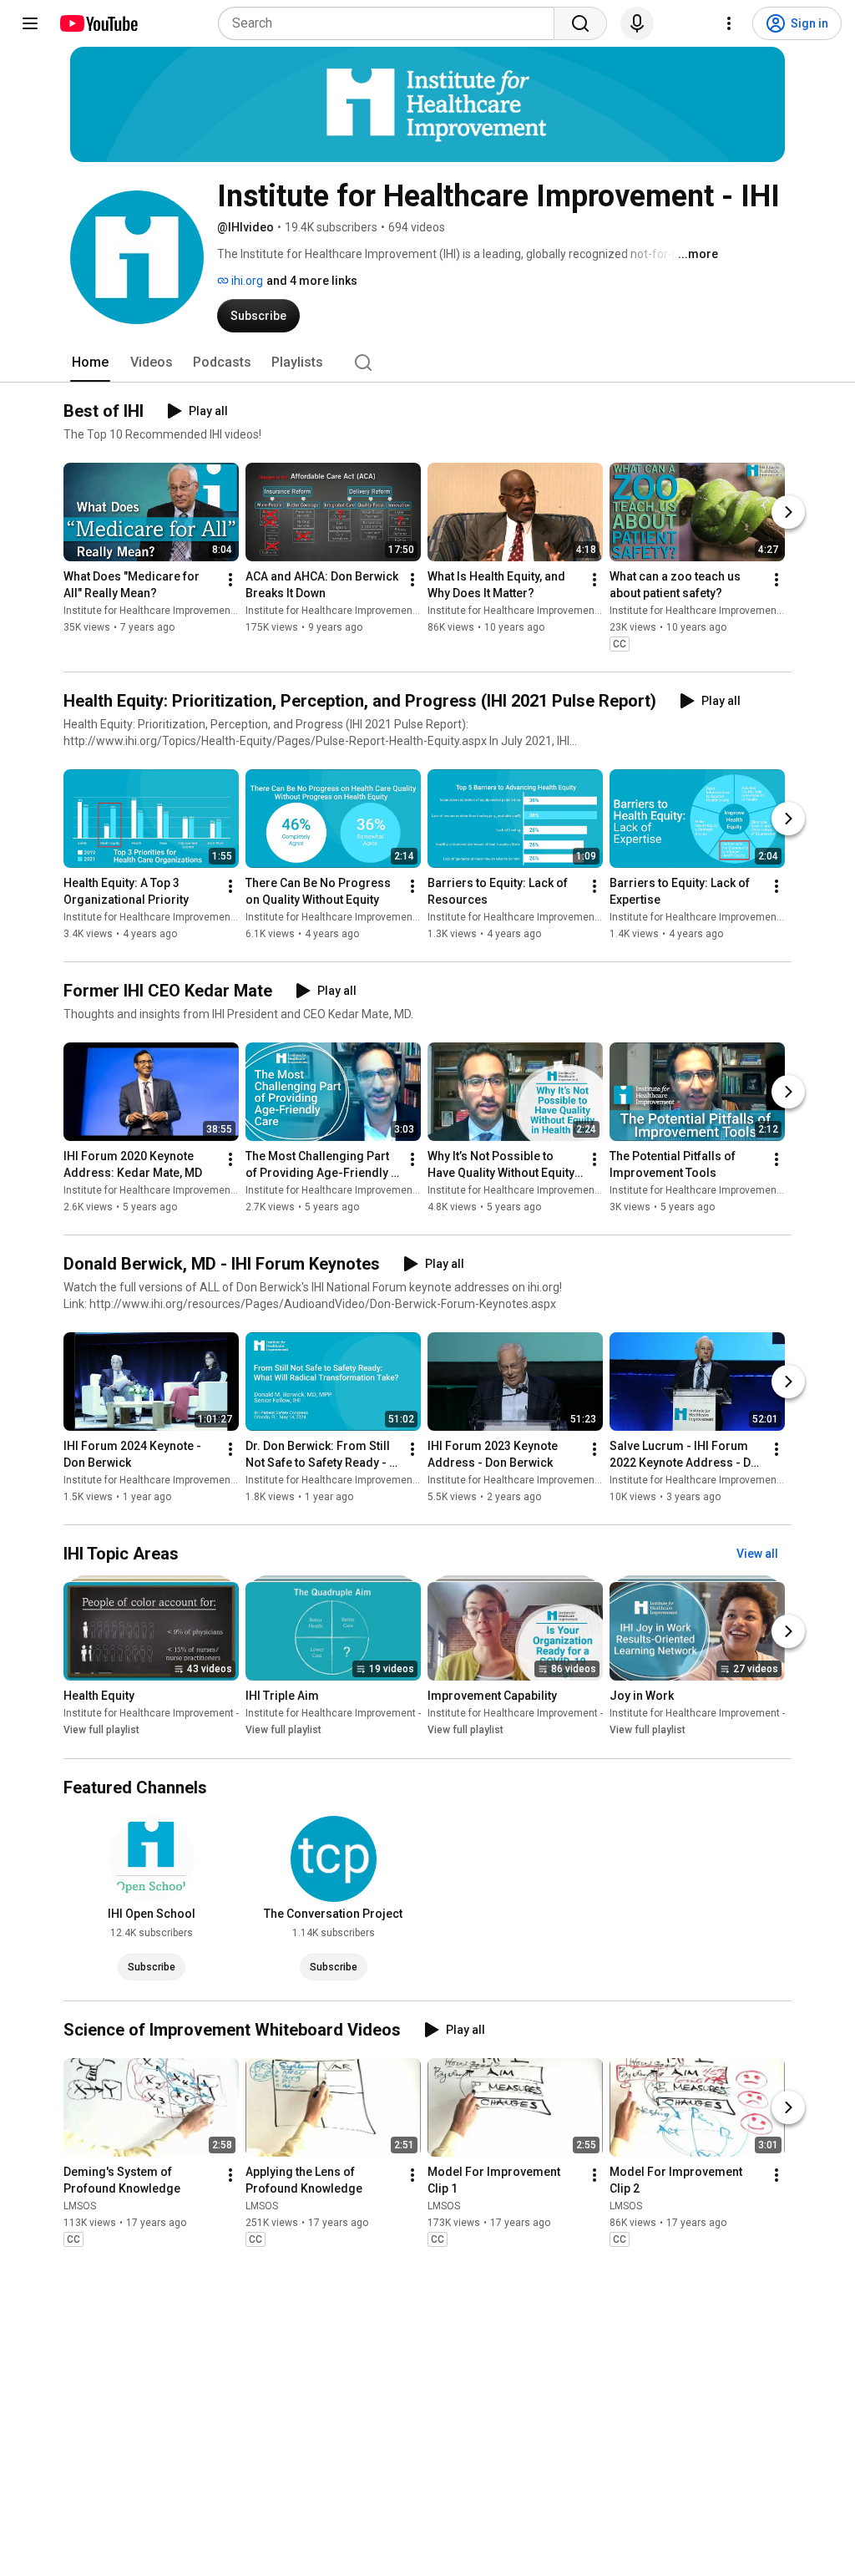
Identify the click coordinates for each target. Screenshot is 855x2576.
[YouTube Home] (98, 23)
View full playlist (101, 1731)
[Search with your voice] (637, 23)
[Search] (580, 23)
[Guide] (30, 23)
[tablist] (427, 363)
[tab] (90, 363)
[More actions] (230, 580)
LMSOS (80, 2206)
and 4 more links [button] (312, 281)
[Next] (788, 512)
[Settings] (729, 23)
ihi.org (246, 281)
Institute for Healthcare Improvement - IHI (158, 611)
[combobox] (391, 23)
